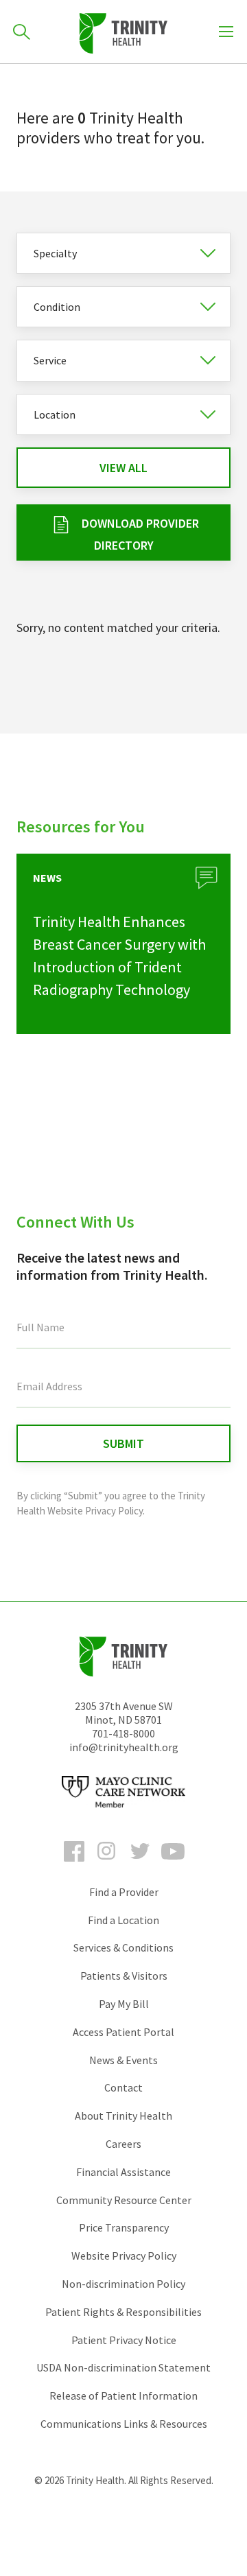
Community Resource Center (124, 2200)
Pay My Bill (124, 2004)
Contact (123, 2087)
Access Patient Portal (123, 2032)
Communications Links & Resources (124, 2424)
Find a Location (123, 1920)
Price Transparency (124, 2227)
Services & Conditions (123, 1947)
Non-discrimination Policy (123, 2284)
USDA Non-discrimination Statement (123, 2367)
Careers (123, 2144)
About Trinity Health (123, 2116)
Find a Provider (124, 1892)
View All (123, 468)
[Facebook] (74, 1864)
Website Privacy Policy (124, 2256)
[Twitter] (140, 1864)
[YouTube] (173, 1864)
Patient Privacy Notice (124, 2340)
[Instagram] (107, 1864)
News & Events (123, 2060)
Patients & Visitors (124, 1976)
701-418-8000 (123, 1733)
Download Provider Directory (140, 534)
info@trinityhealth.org (124, 1747)
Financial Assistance (123, 2172)
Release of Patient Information (123, 2396)
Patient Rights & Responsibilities (123, 2312)
